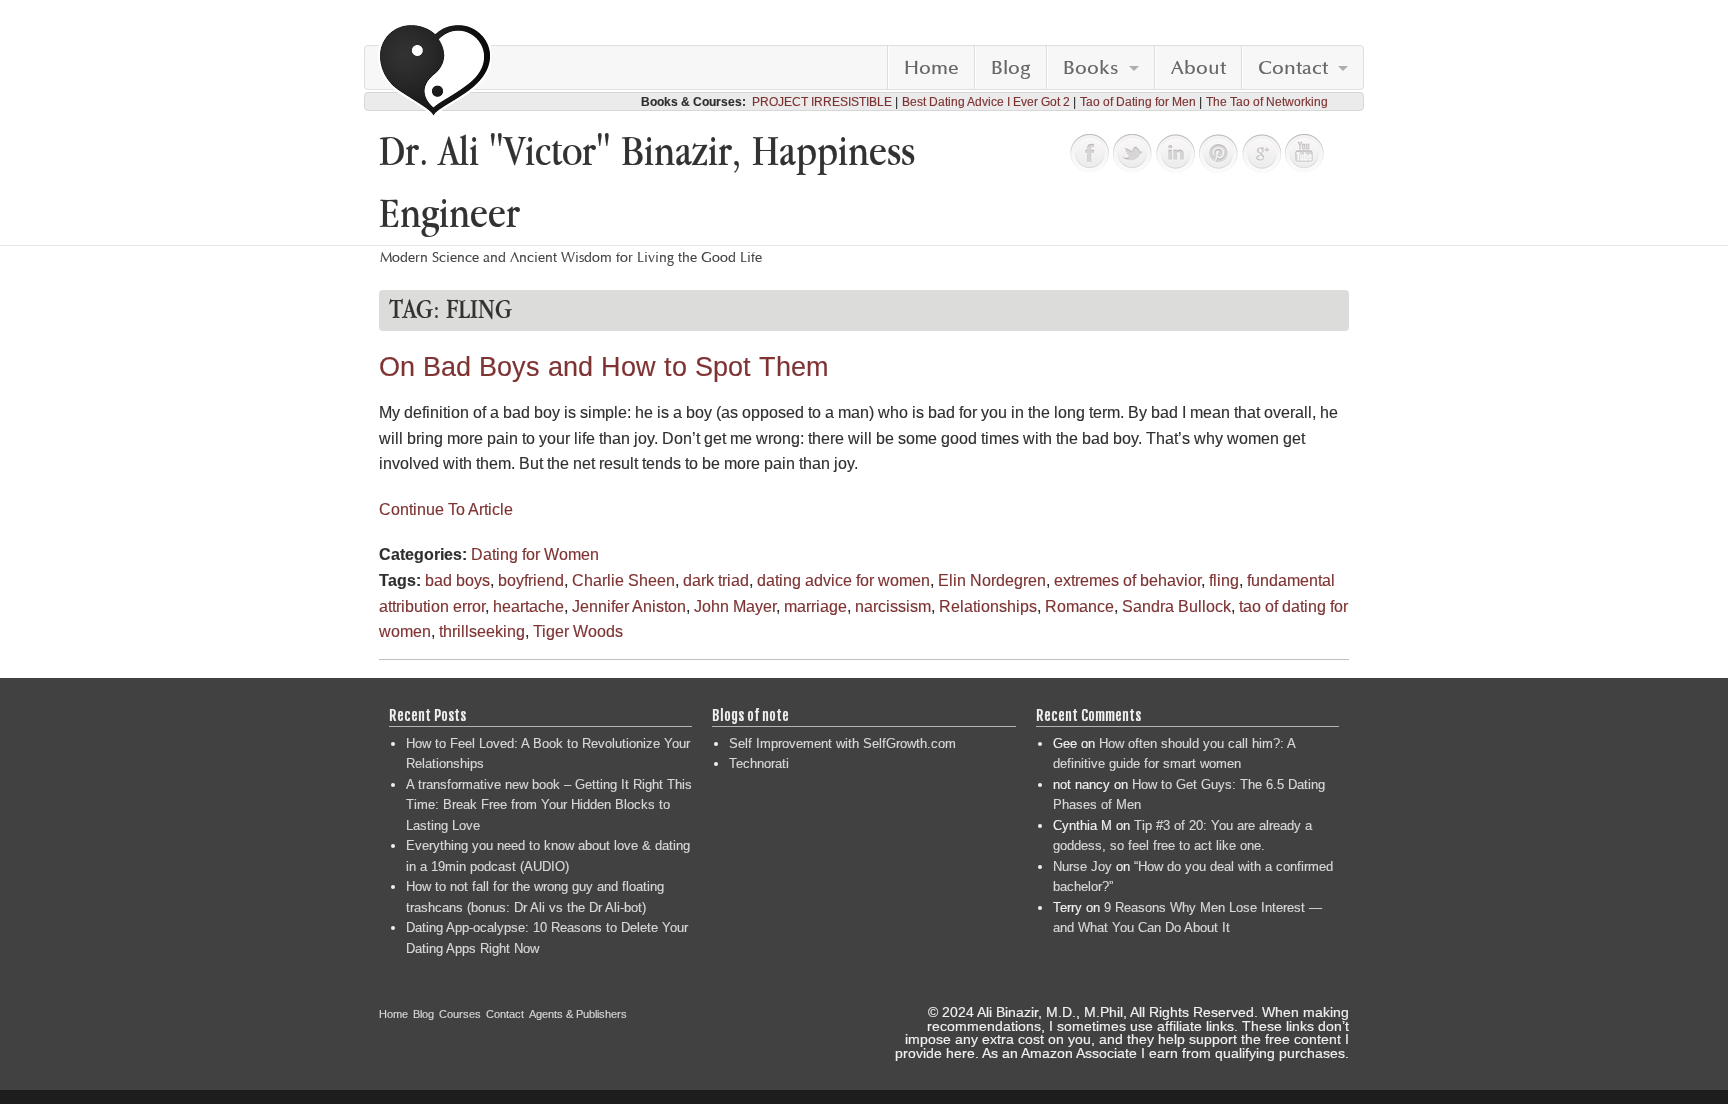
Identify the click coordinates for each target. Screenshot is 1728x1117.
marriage (815, 606)
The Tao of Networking (1267, 102)
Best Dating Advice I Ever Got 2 (986, 102)
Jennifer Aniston (629, 606)
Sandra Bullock (1176, 606)
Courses (460, 1014)
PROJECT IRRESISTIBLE (822, 102)
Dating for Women (535, 554)
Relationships (988, 606)
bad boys (457, 580)
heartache (528, 606)
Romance (1079, 606)
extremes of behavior (1127, 580)
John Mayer (735, 606)
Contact (1293, 68)
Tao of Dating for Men (1138, 102)
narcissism (893, 606)
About (1198, 68)
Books (1091, 68)
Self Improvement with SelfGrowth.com (842, 743)
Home (931, 68)
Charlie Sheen (623, 580)
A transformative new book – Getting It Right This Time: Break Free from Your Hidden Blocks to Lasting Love (549, 805)
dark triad (716, 580)
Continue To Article (446, 509)
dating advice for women (843, 580)
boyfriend (531, 580)
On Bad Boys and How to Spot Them (603, 367)
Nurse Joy (1082, 866)
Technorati (759, 763)
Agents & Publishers (578, 1014)
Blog (1011, 68)
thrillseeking (482, 631)
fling (1224, 580)
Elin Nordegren (992, 580)
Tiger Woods (578, 631)
